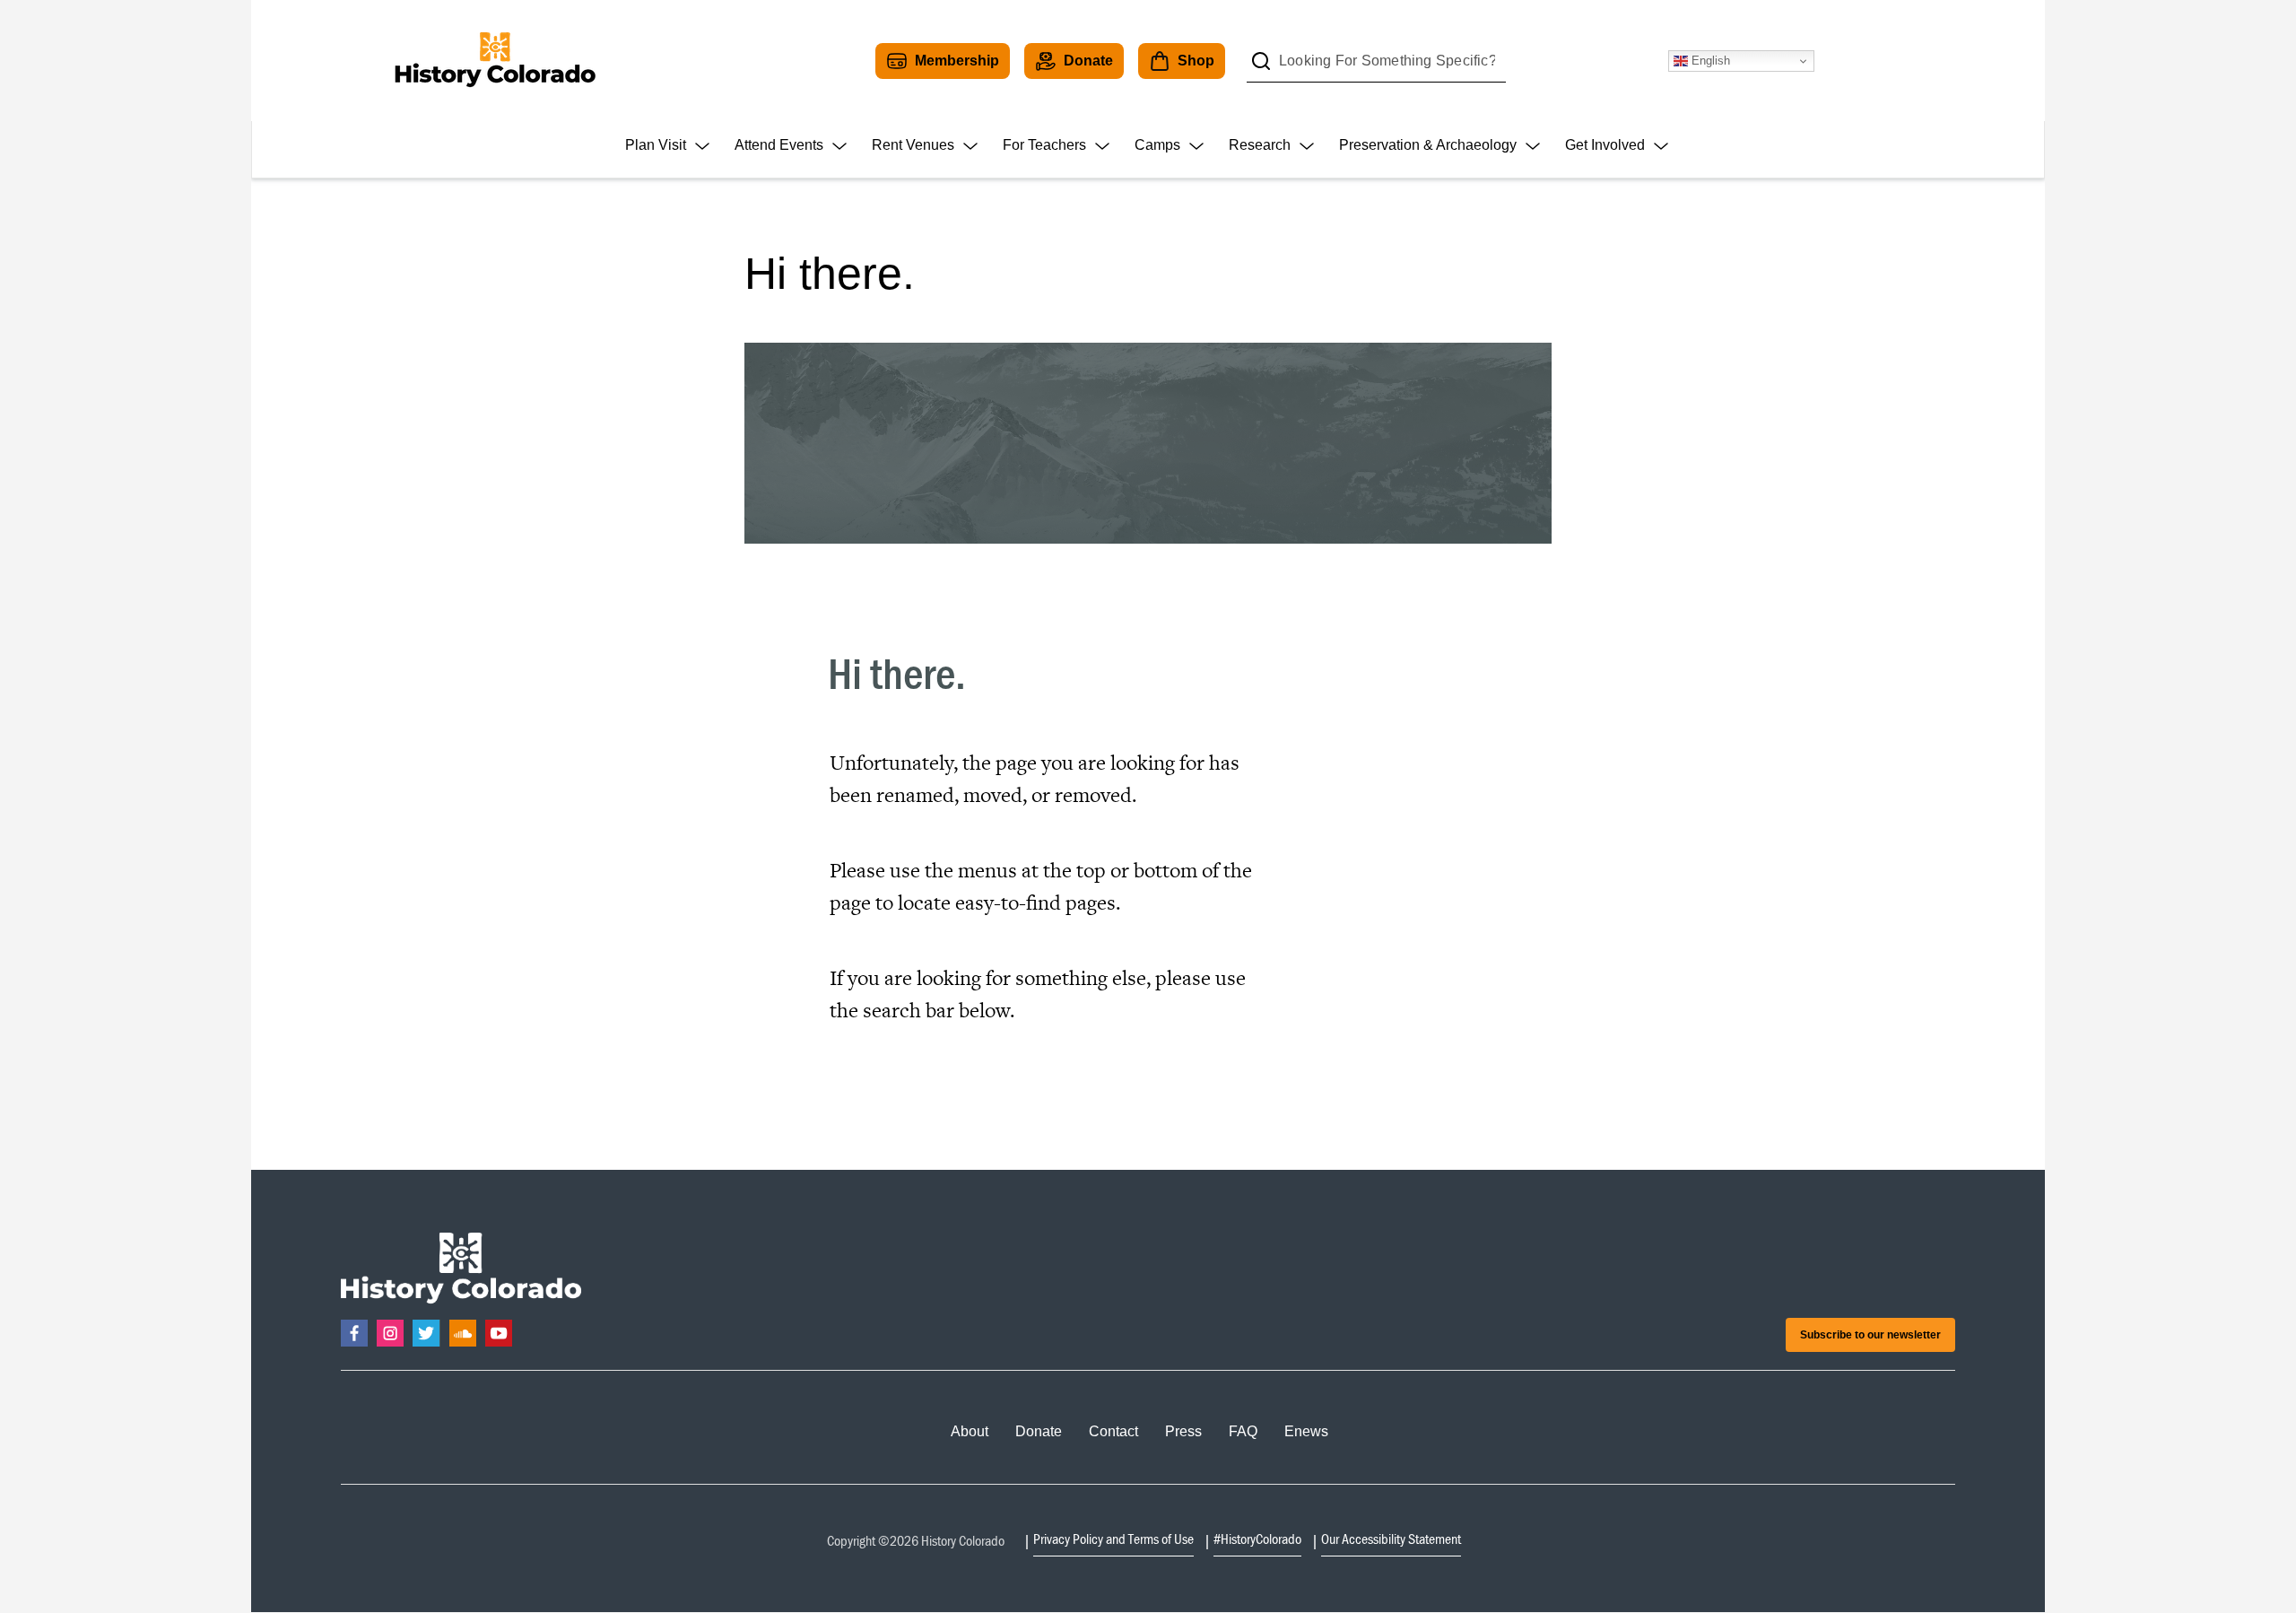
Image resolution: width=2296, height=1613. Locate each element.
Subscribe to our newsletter (1870, 1335)
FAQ (1243, 1431)
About (970, 1431)
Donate (1088, 61)
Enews (1306, 1431)
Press (1183, 1431)
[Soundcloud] (463, 1333)
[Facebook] (354, 1333)
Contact (1113, 1431)
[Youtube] (499, 1333)
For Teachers (1044, 145)
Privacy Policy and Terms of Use (1113, 1539)
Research (1260, 145)
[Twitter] (426, 1333)
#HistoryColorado (1257, 1539)
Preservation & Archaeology (1428, 145)
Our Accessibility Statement (1391, 1539)
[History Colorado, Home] (495, 61)
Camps (1157, 145)
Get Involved (1605, 145)
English (1709, 61)
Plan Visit (656, 145)
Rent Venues (913, 145)
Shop (1196, 61)
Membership (957, 61)
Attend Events (779, 145)
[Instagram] (390, 1333)
